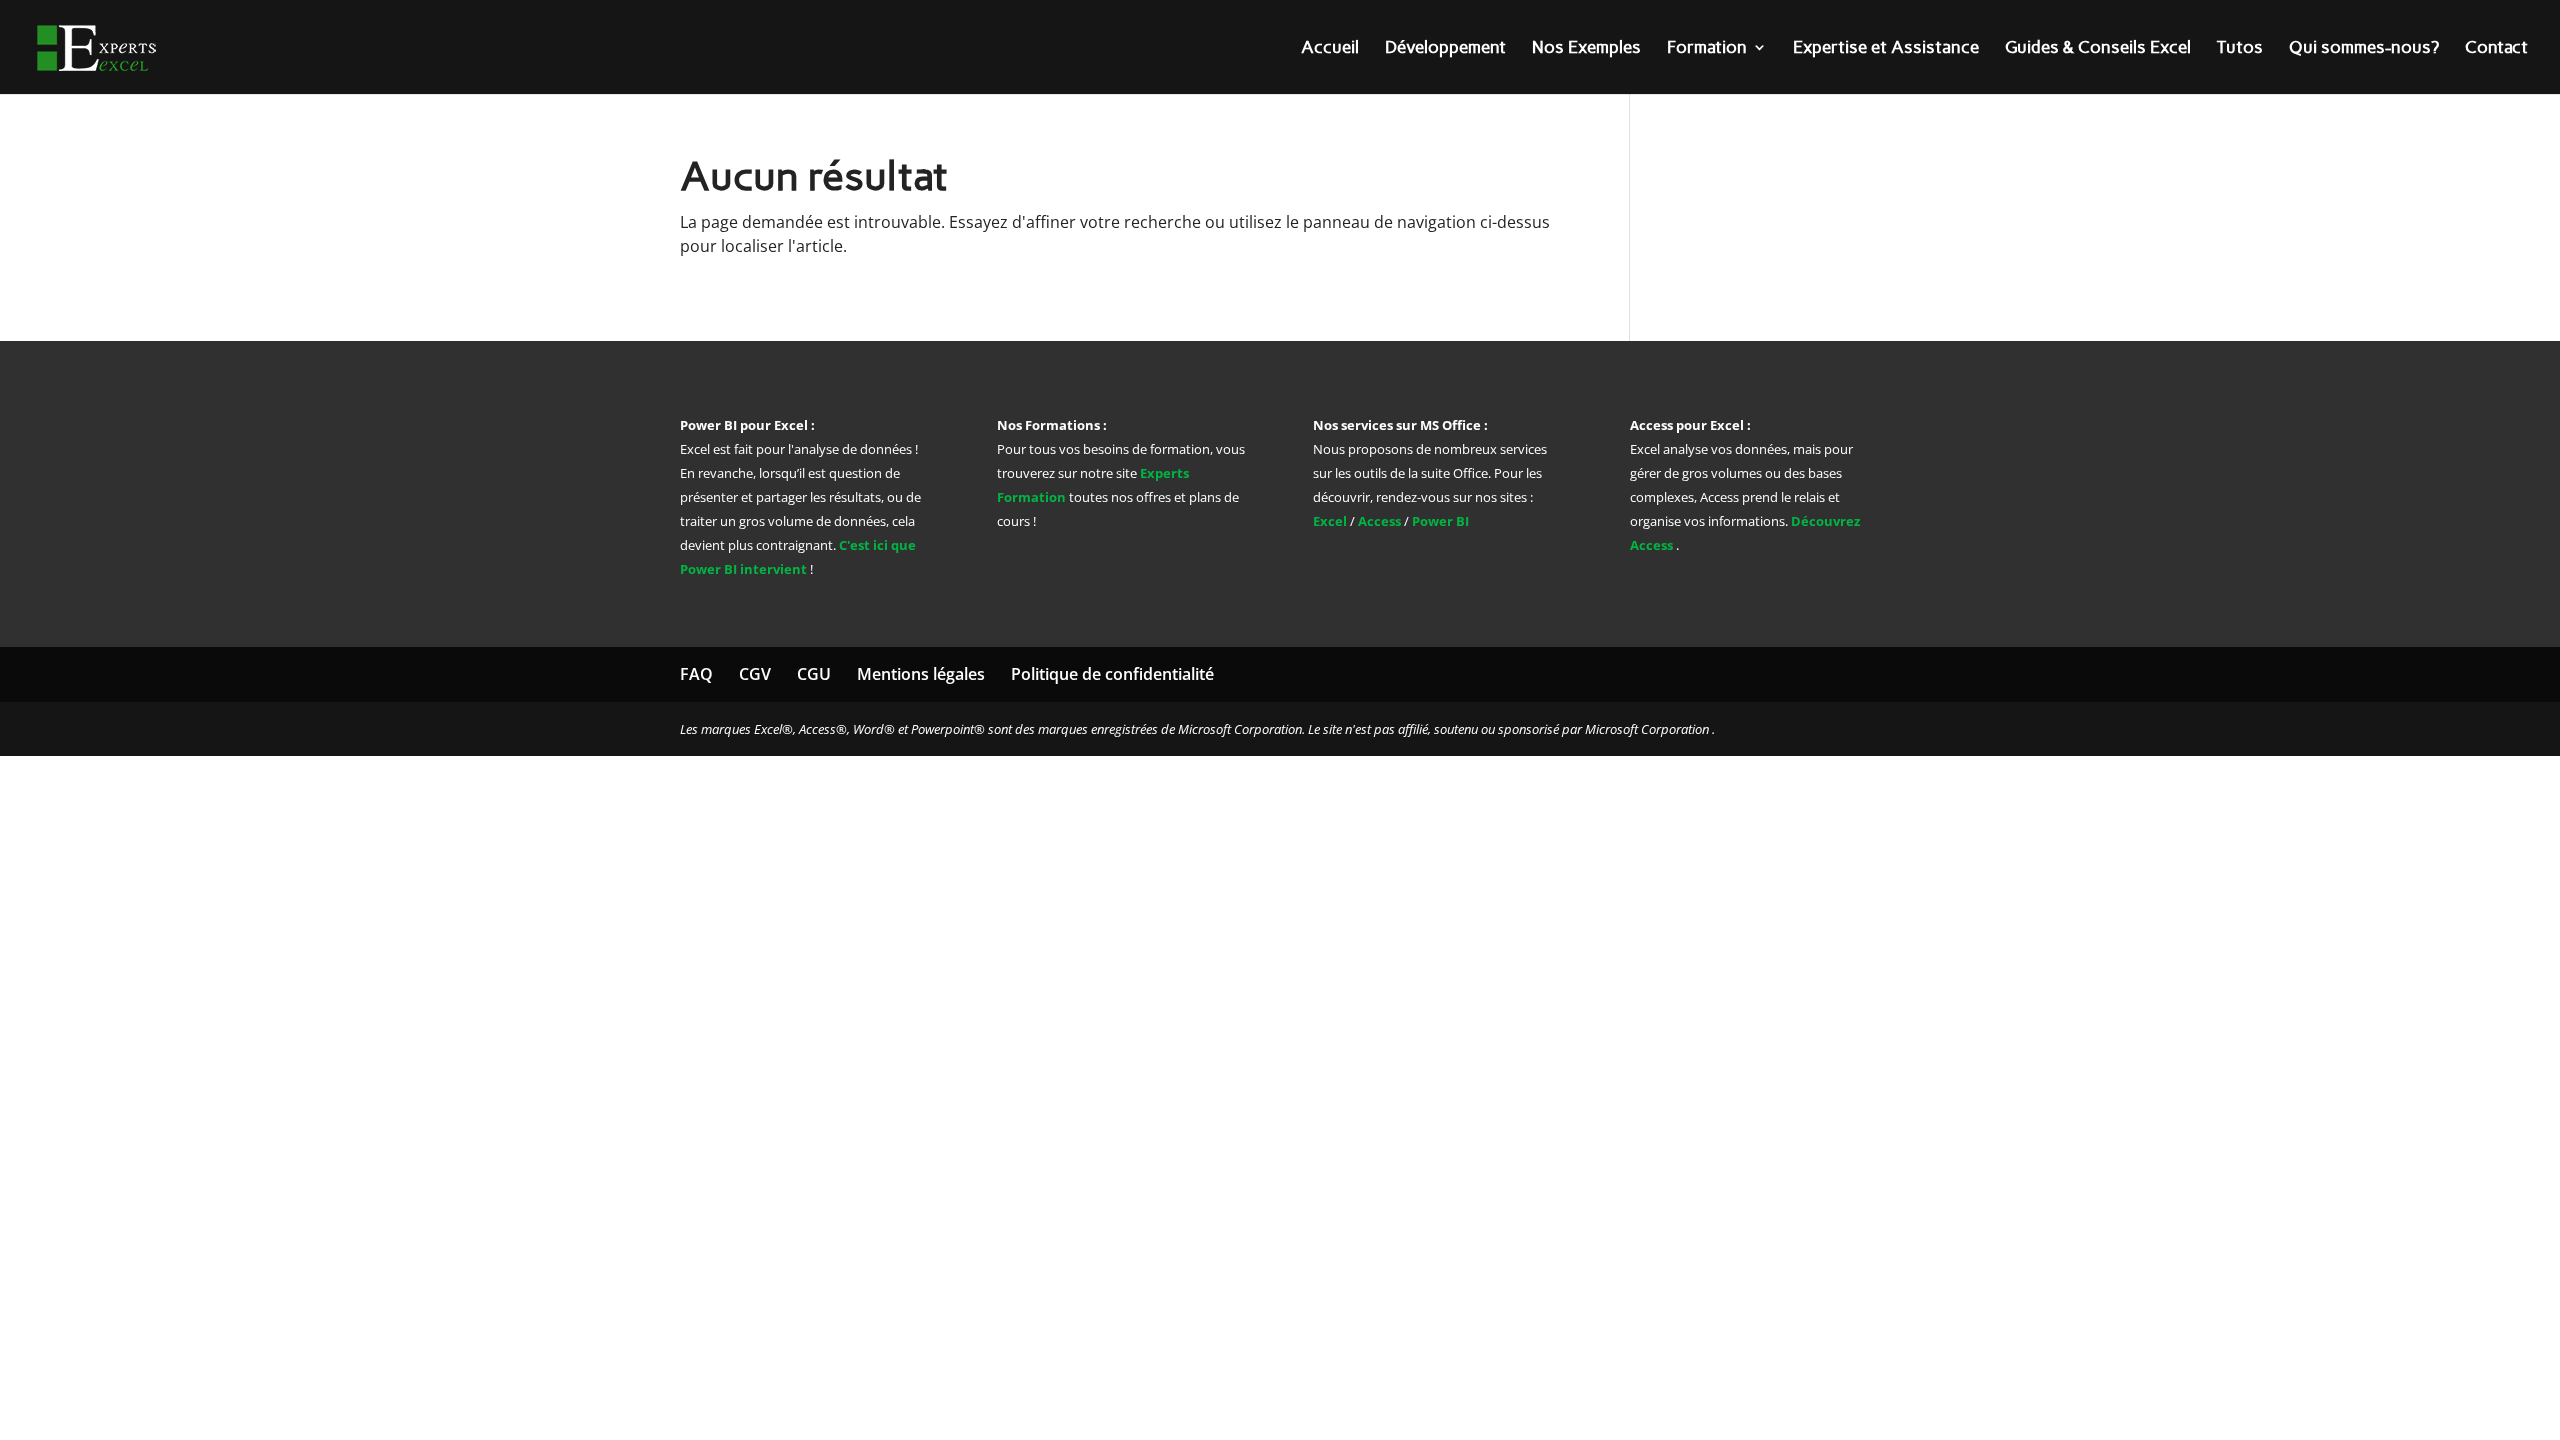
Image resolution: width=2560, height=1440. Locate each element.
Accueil (1330, 48)
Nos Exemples (1586, 48)
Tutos (2240, 48)
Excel (1331, 521)
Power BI (1440, 521)
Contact (2496, 48)
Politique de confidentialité (1112, 674)
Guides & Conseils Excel (2098, 48)
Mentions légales (921, 674)
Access (1379, 521)
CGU (814, 674)
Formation (1707, 48)
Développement (1445, 48)
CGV (755, 674)
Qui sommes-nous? (2364, 48)
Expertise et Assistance (1886, 48)
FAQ (696, 674)
